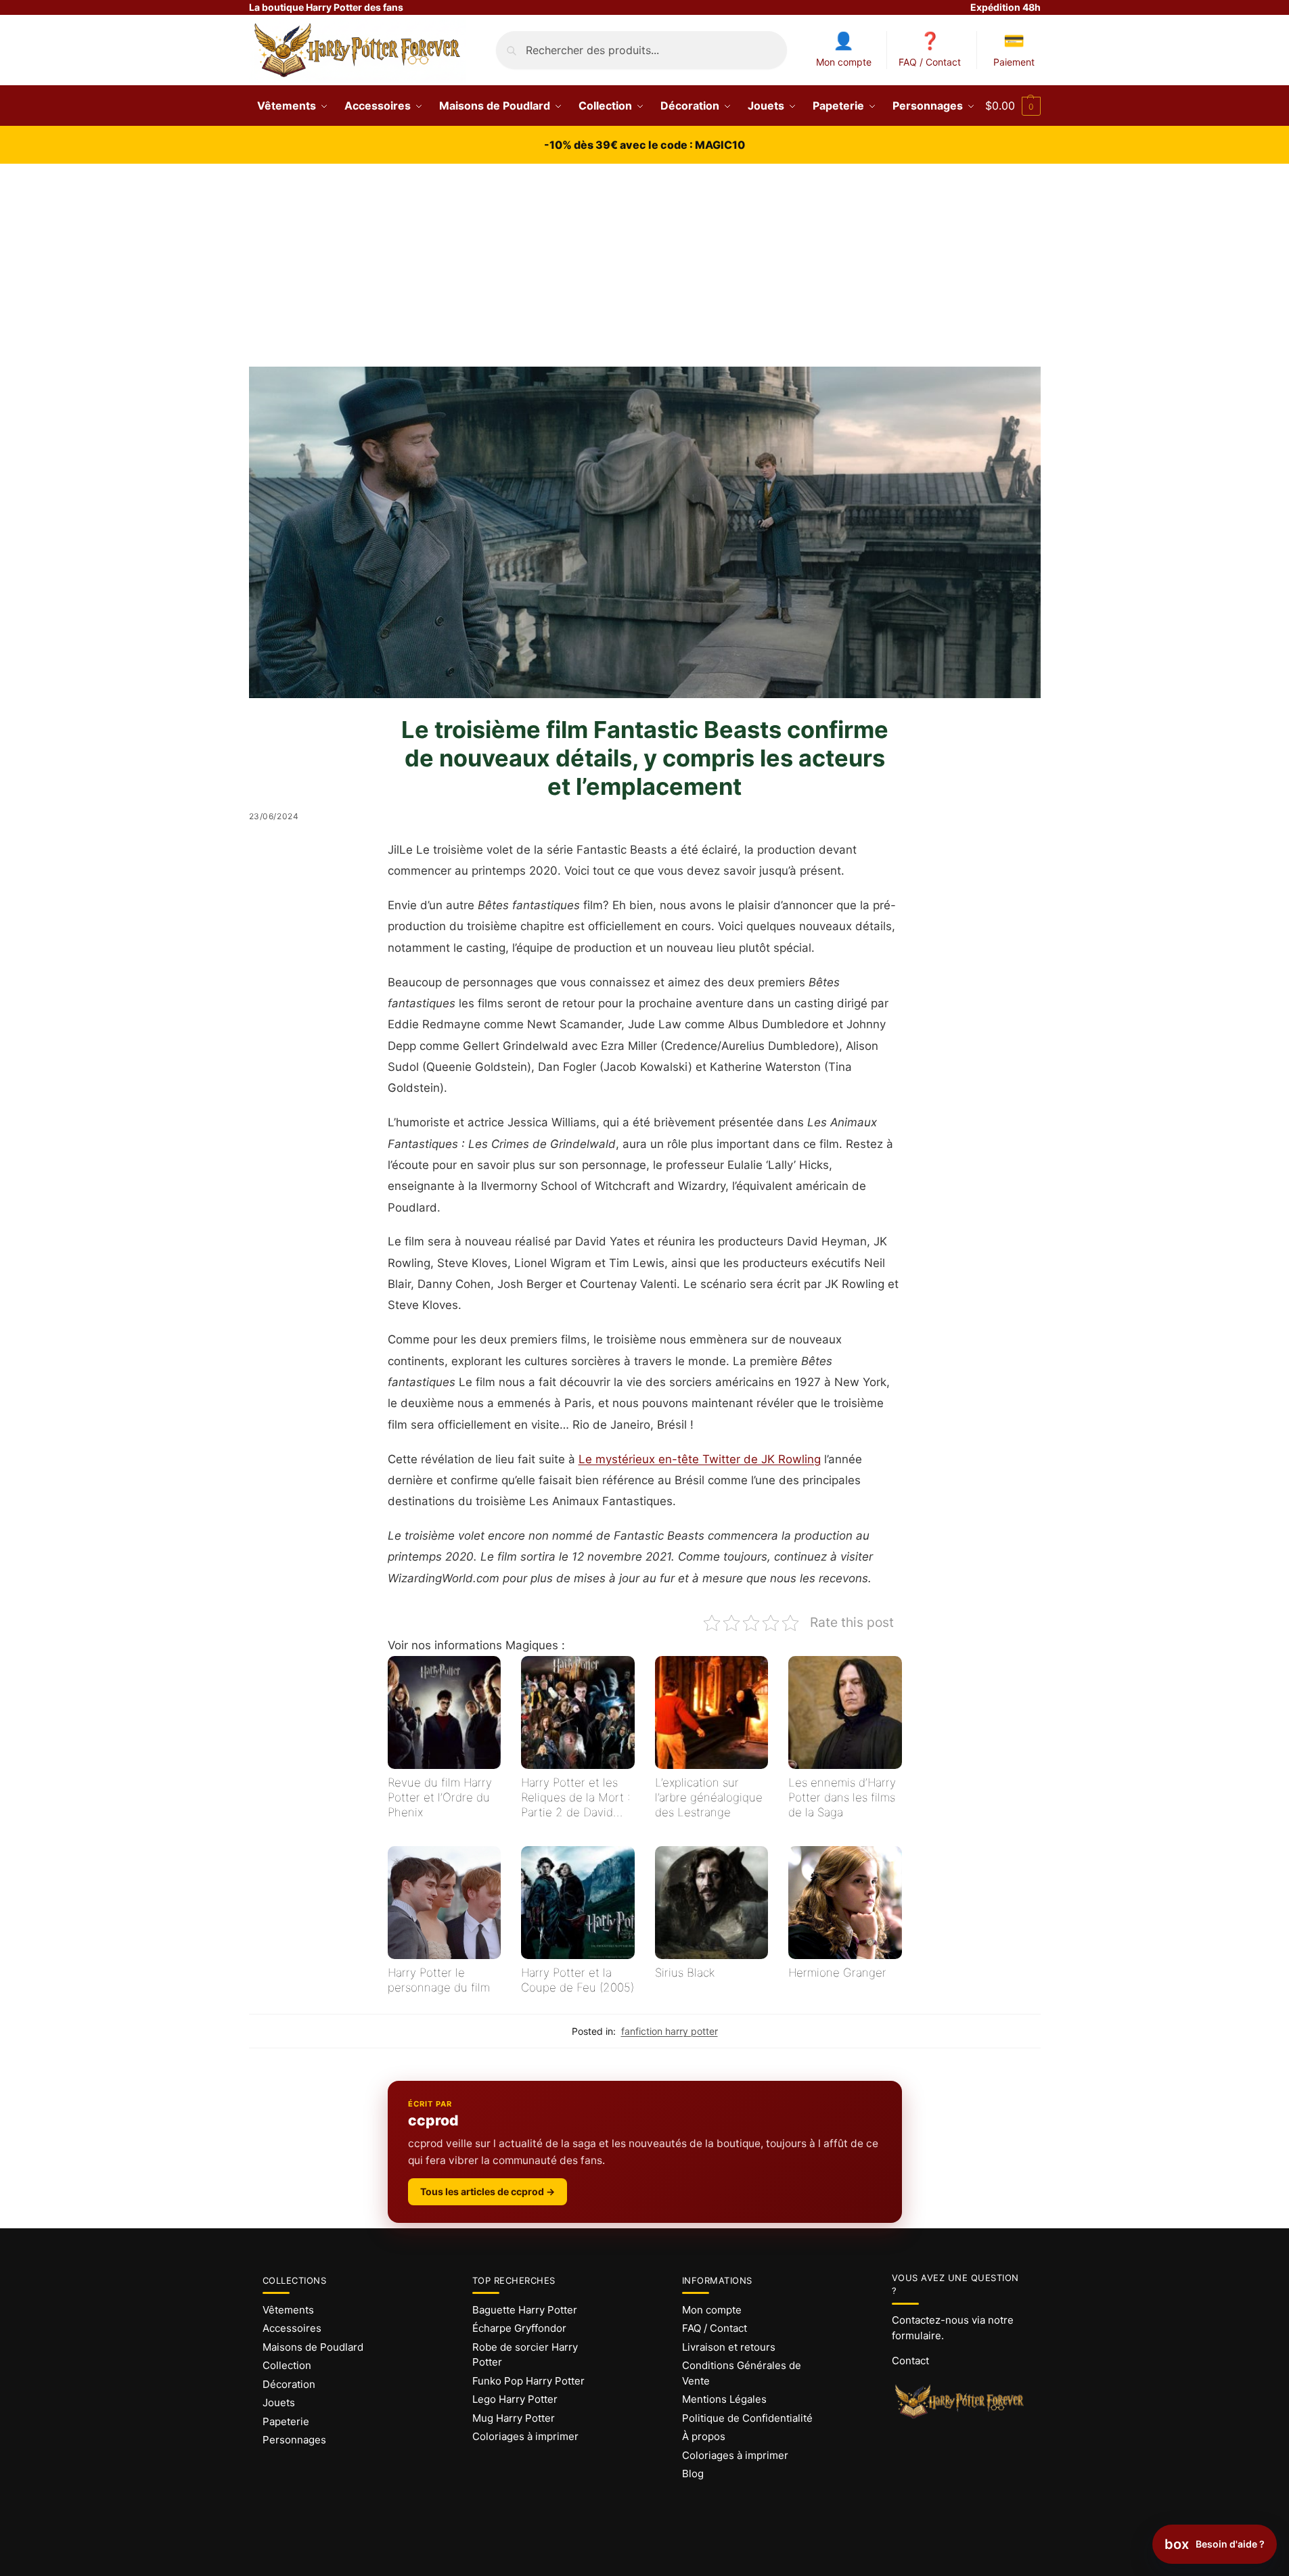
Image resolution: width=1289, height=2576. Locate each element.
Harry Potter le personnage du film (439, 1980)
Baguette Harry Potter (525, 2310)
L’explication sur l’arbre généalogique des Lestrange (709, 1797)
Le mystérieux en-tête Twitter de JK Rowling (700, 1459)
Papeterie (286, 2421)
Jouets (279, 2402)
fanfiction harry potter (670, 2031)
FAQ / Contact (930, 62)
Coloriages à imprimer (525, 2436)
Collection (287, 2365)
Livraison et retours (729, 2347)
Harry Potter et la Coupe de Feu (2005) (578, 1980)
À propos (704, 2436)
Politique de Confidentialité (747, 2418)
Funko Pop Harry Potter (528, 2381)
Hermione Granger (837, 1973)
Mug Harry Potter (514, 2418)
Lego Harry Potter (515, 2399)
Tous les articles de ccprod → (488, 2191)
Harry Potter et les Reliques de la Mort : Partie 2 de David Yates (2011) (575, 1798)
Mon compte (844, 62)
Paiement (1014, 62)
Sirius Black (685, 1973)
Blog (693, 2474)
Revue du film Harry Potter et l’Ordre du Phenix (440, 1797)
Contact (910, 2361)
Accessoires (292, 2328)
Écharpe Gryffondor (519, 2328)
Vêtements (288, 2310)
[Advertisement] (645, 265)
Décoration (289, 2384)
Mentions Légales (724, 2399)
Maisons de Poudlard (313, 2347)
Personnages (294, 2440)
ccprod (433, 2120)
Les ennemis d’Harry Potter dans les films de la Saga (842, 1797)
